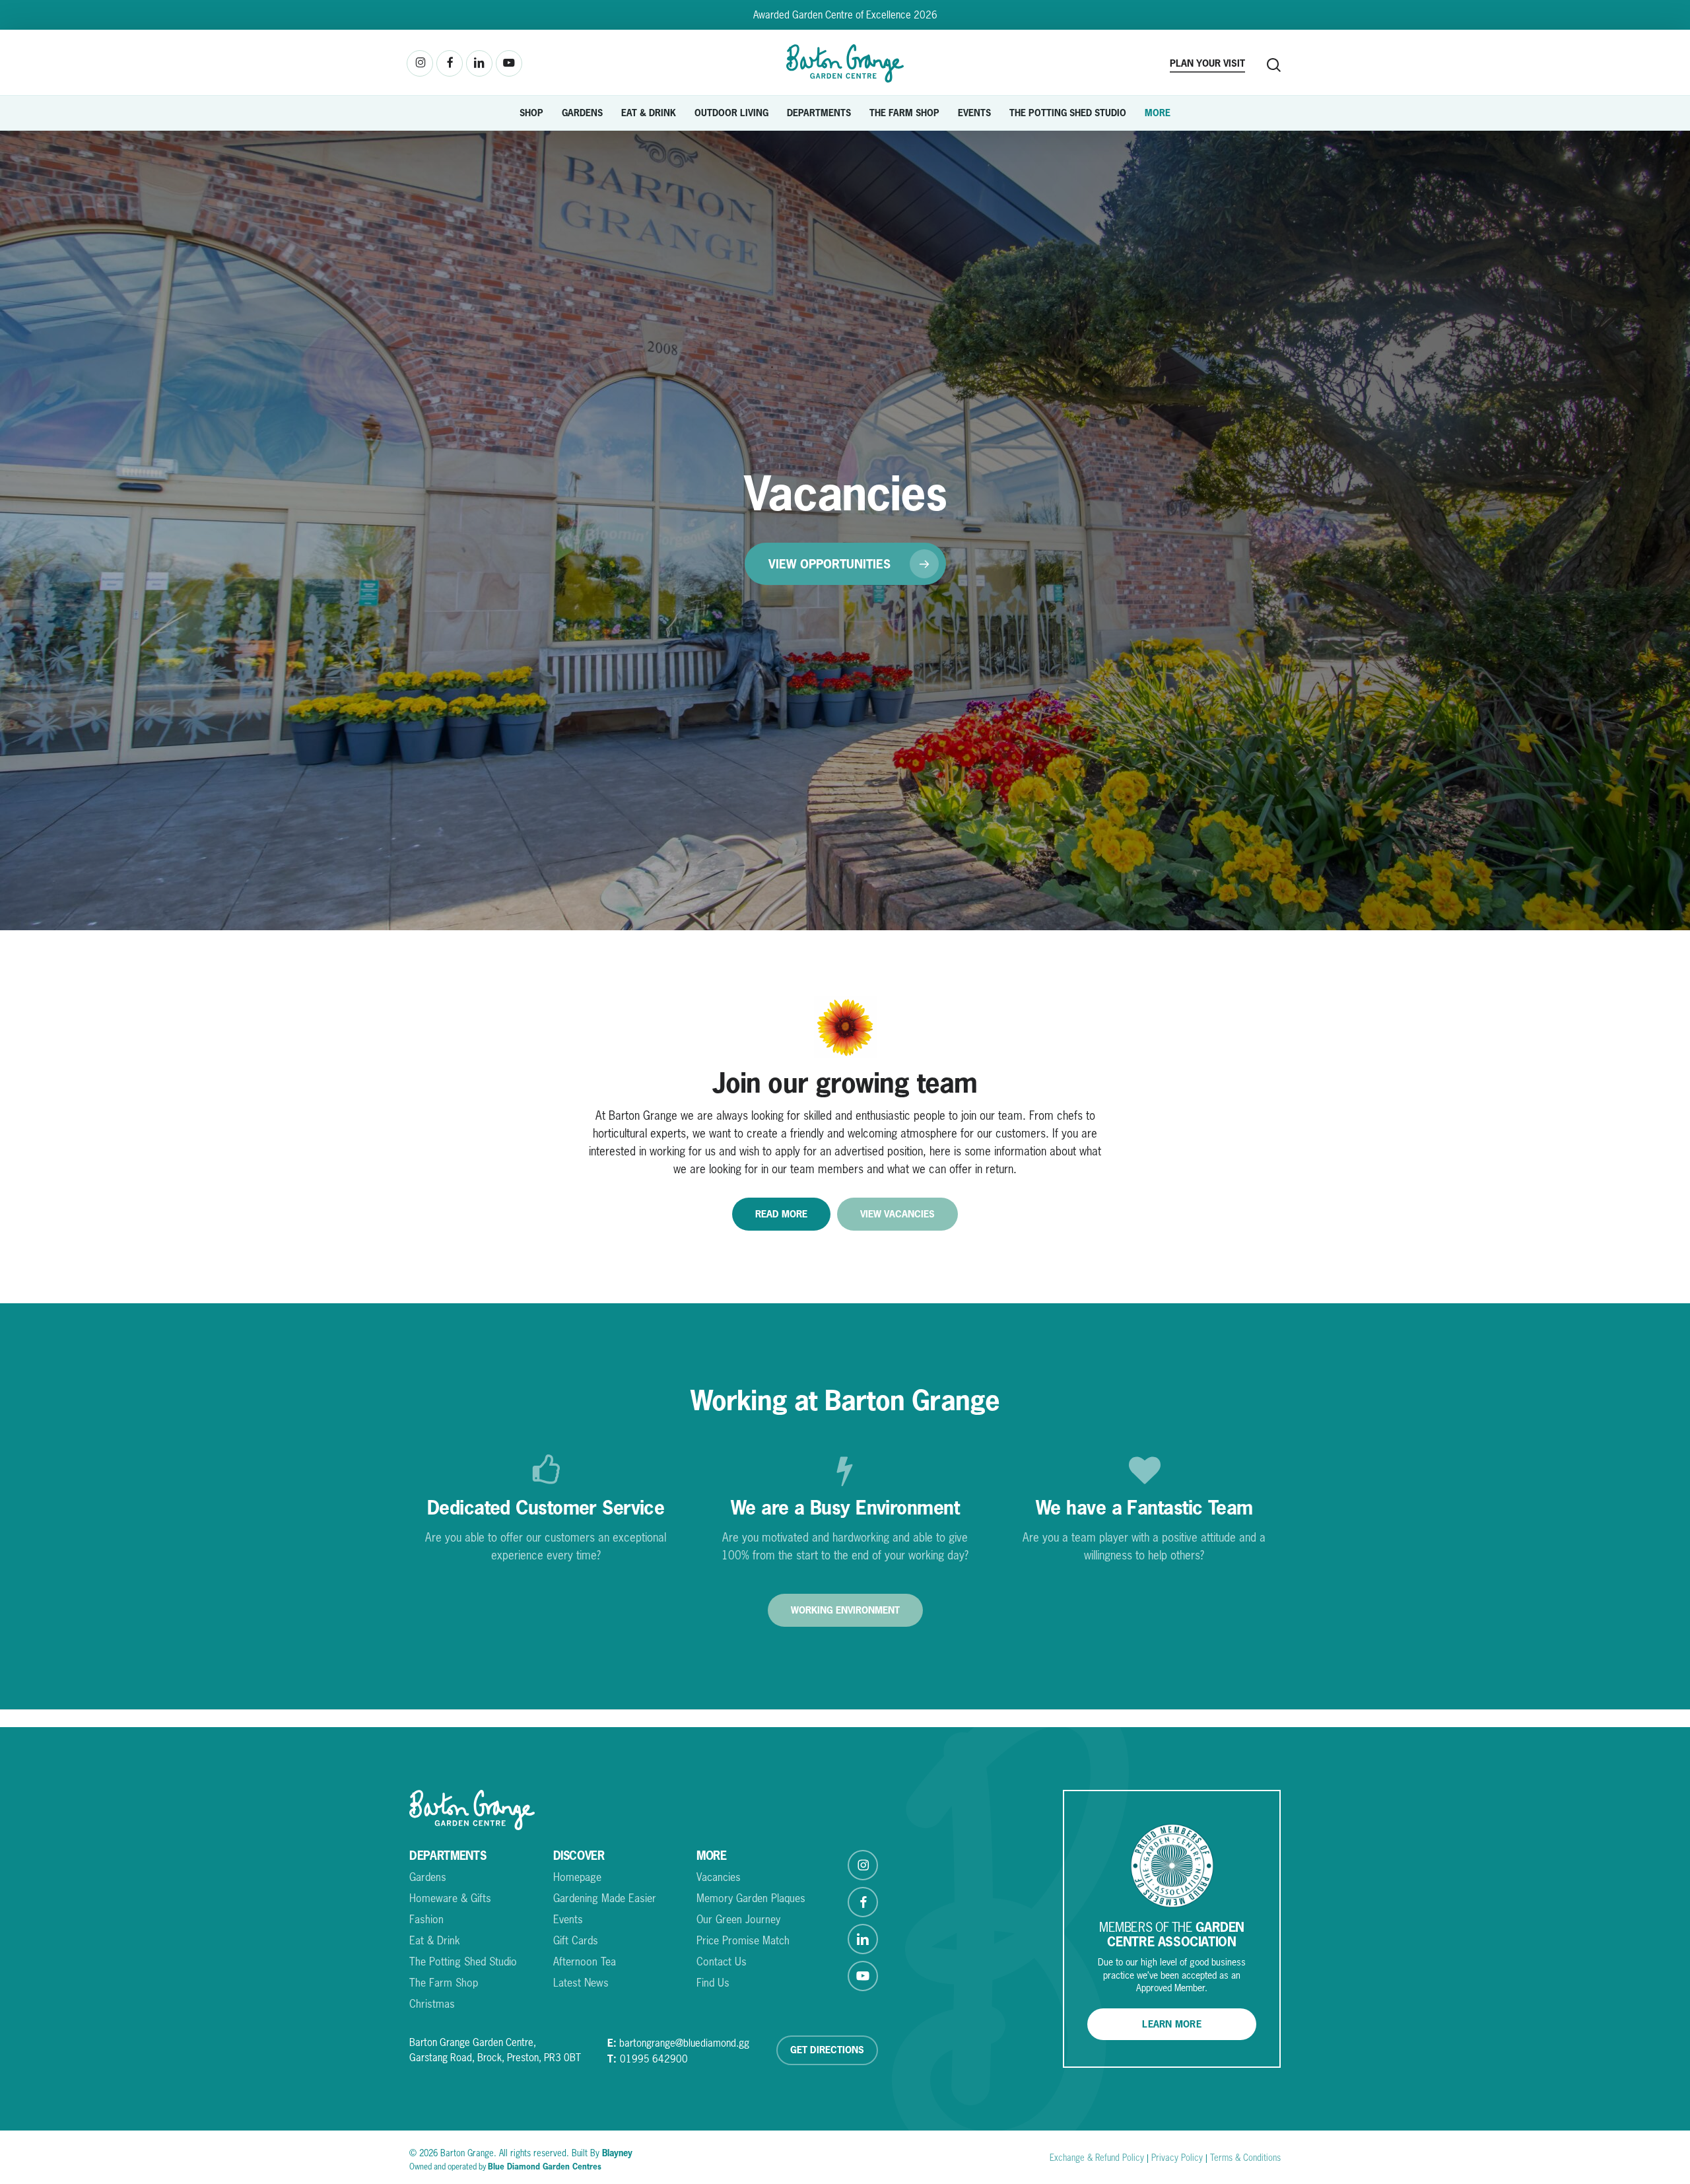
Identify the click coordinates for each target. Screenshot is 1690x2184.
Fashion (426, 1919)
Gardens (428, 1877)
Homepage (577, 1877)
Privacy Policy (1177, 2158)
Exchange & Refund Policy (1097, 2158)
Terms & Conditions (1245, 2158)
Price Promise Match (743, 1940)
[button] (845, 564)
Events (568, 1919)
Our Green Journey (738, 1919)
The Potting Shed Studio (463, 1962)
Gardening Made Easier (605, 1898)
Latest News (581, 1983)
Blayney (617, 2153)
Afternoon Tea (585, 1962)
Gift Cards (576, 1940)
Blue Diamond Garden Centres (545, 2167)
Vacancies (719, 1877)
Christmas (432, 2004)
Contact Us (722, 1962)
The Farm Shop (444, 1983)
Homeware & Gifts (450, 1898)
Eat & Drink (435, 1940)
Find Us (713, 1983)
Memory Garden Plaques (751, 1898)
